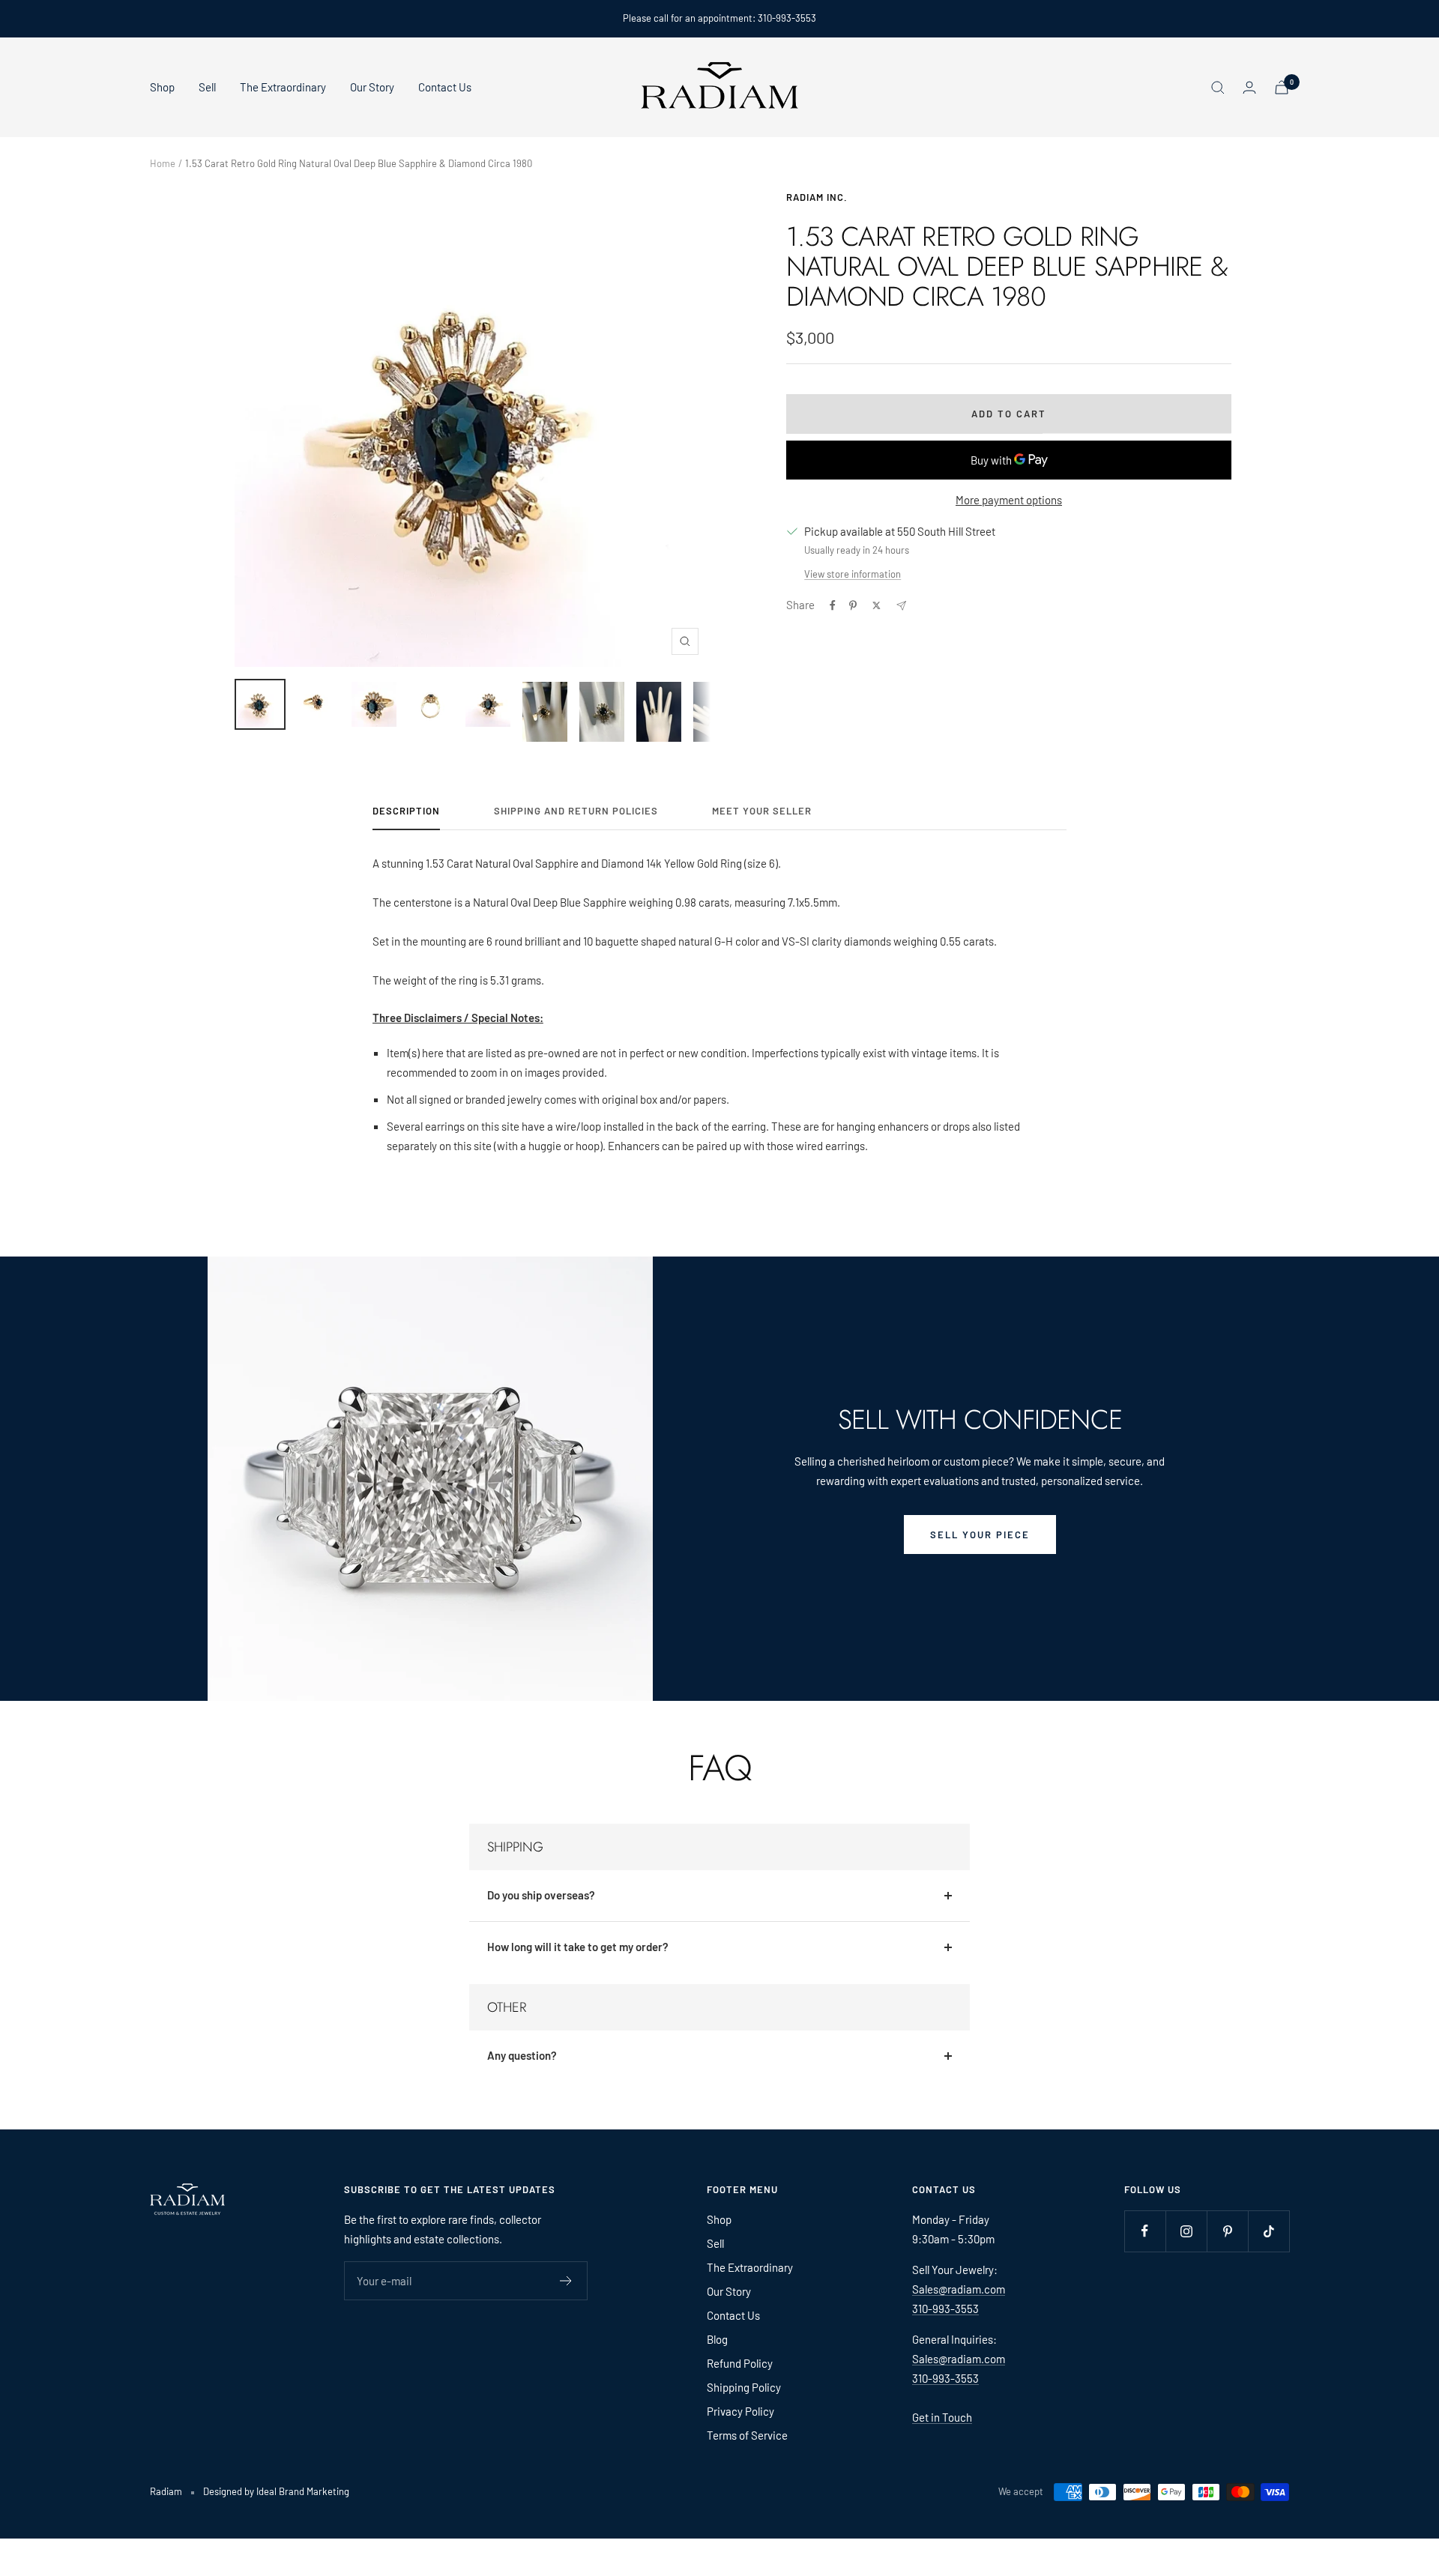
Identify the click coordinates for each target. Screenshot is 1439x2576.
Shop (162, 87)
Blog (717, 2339)
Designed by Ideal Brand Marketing (276, 2491)
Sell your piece (980, 1535)
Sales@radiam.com (959, 2289)
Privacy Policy (740, 2411)
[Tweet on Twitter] (877, 605)
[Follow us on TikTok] (1268, 2231)
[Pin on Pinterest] (853, 605)
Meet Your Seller (762, 811)
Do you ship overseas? (541, 1895)
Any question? (522, 2055)
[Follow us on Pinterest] (1227, 2231)
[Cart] (1282, 87)
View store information (853, 574)
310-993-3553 (945, 2309)
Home (163, 163)
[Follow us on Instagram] (1186, 2231)
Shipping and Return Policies (576, 811)
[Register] (566, 2281)
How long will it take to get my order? (578, 1947)
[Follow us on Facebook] (1145, 2231)
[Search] (1218, 88)
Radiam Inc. (817, 197)
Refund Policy (740, 2363)
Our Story (372, 87)
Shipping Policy (744, 2387)
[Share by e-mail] (901, 606)
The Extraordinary (283, 87)
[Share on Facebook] (833, 605)
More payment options (1009, 500)
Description (406, 811)
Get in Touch (942, 2417)
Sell (207, 87)
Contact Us (445, 87)
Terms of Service (747, 2435)
